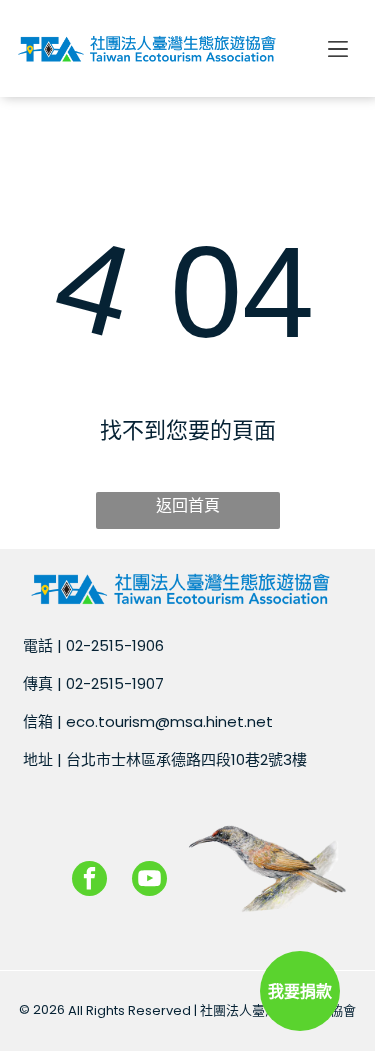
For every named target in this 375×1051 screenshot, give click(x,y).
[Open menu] (338, 49)
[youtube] (149, 881)
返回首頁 (188, 505)
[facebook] (89, 881)
